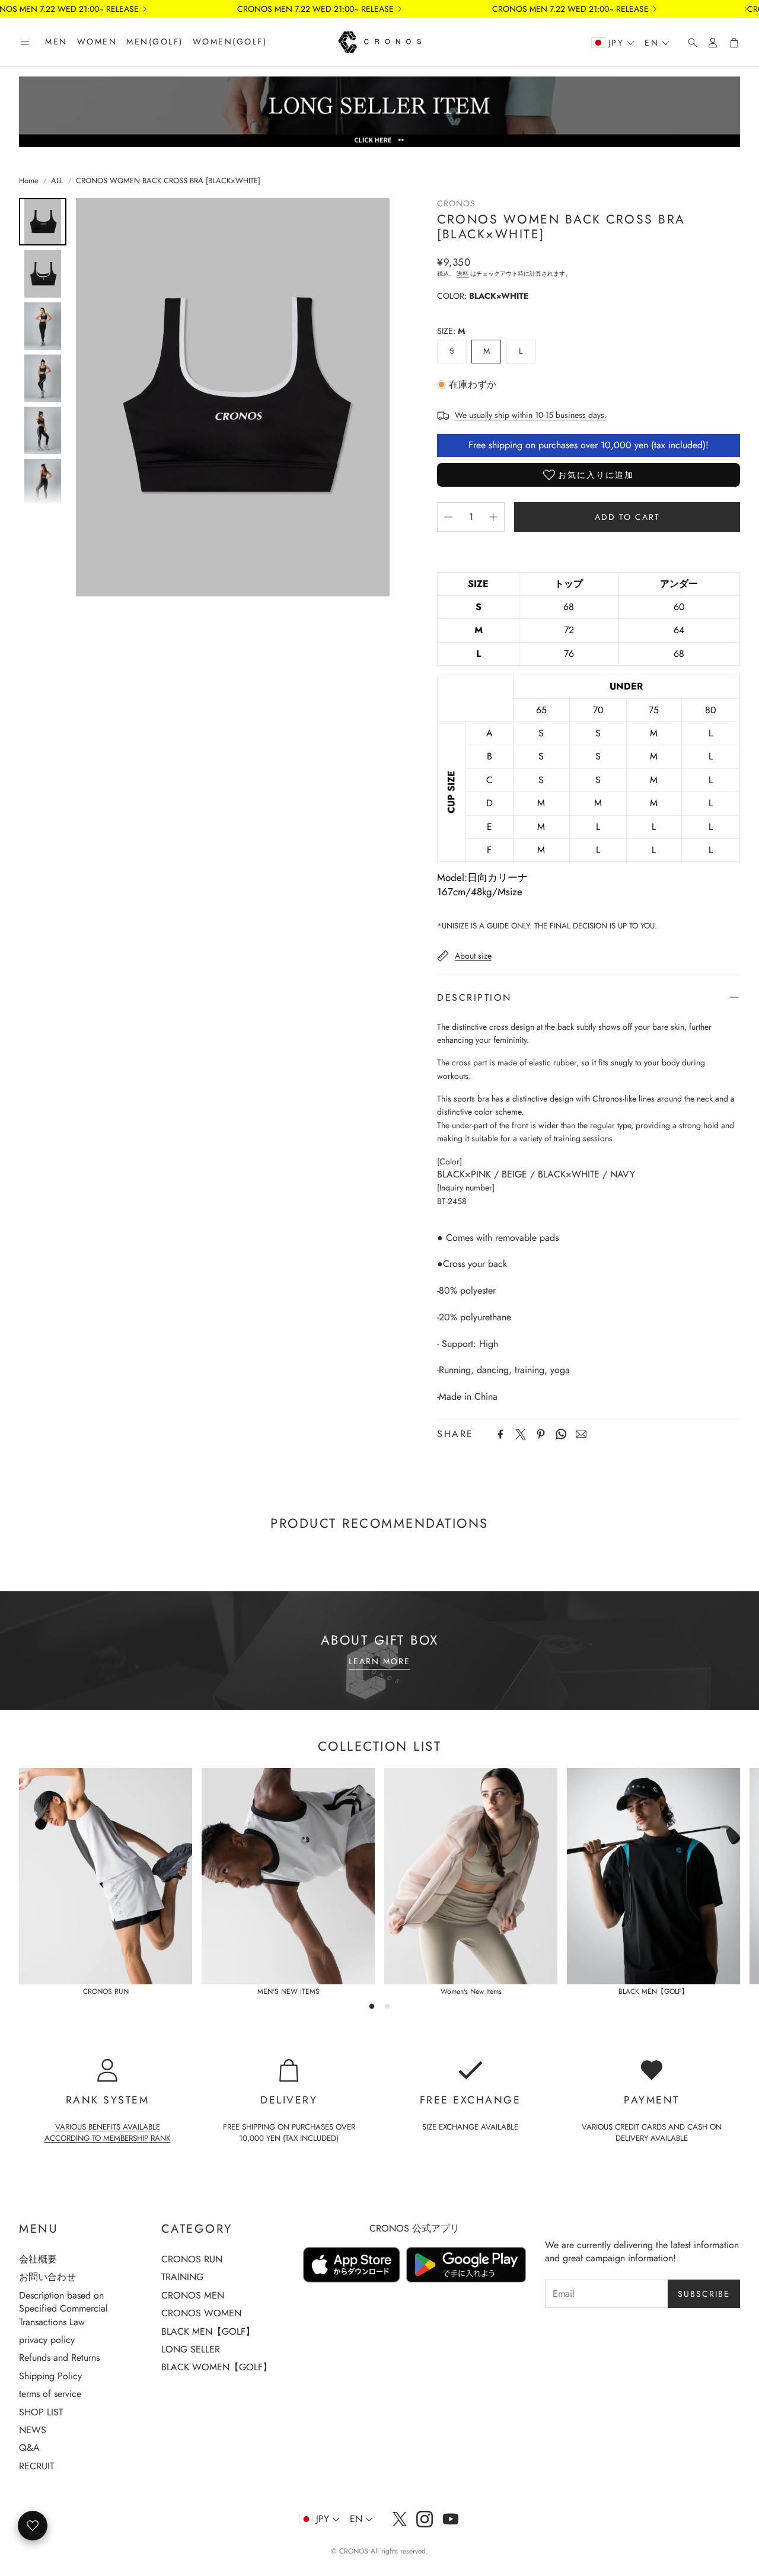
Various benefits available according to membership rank (108, 2133)
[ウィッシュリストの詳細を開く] (33, 2526)
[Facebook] (500, 1434)
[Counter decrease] (448, 517)
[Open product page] (106, 1876)
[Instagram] (425, 2519)
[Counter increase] (493, 517)
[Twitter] (521, 1434)
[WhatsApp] (561, 1434)
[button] (25, 43)
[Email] (581, 1434)
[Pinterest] (541, 1434)
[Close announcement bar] (747, 9)
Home (29, 181)
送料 (463, 274)
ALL (57, 181)
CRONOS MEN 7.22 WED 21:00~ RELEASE (315, 9)
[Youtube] (451, 2519)
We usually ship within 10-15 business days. (531, 415)
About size (473, 956)
